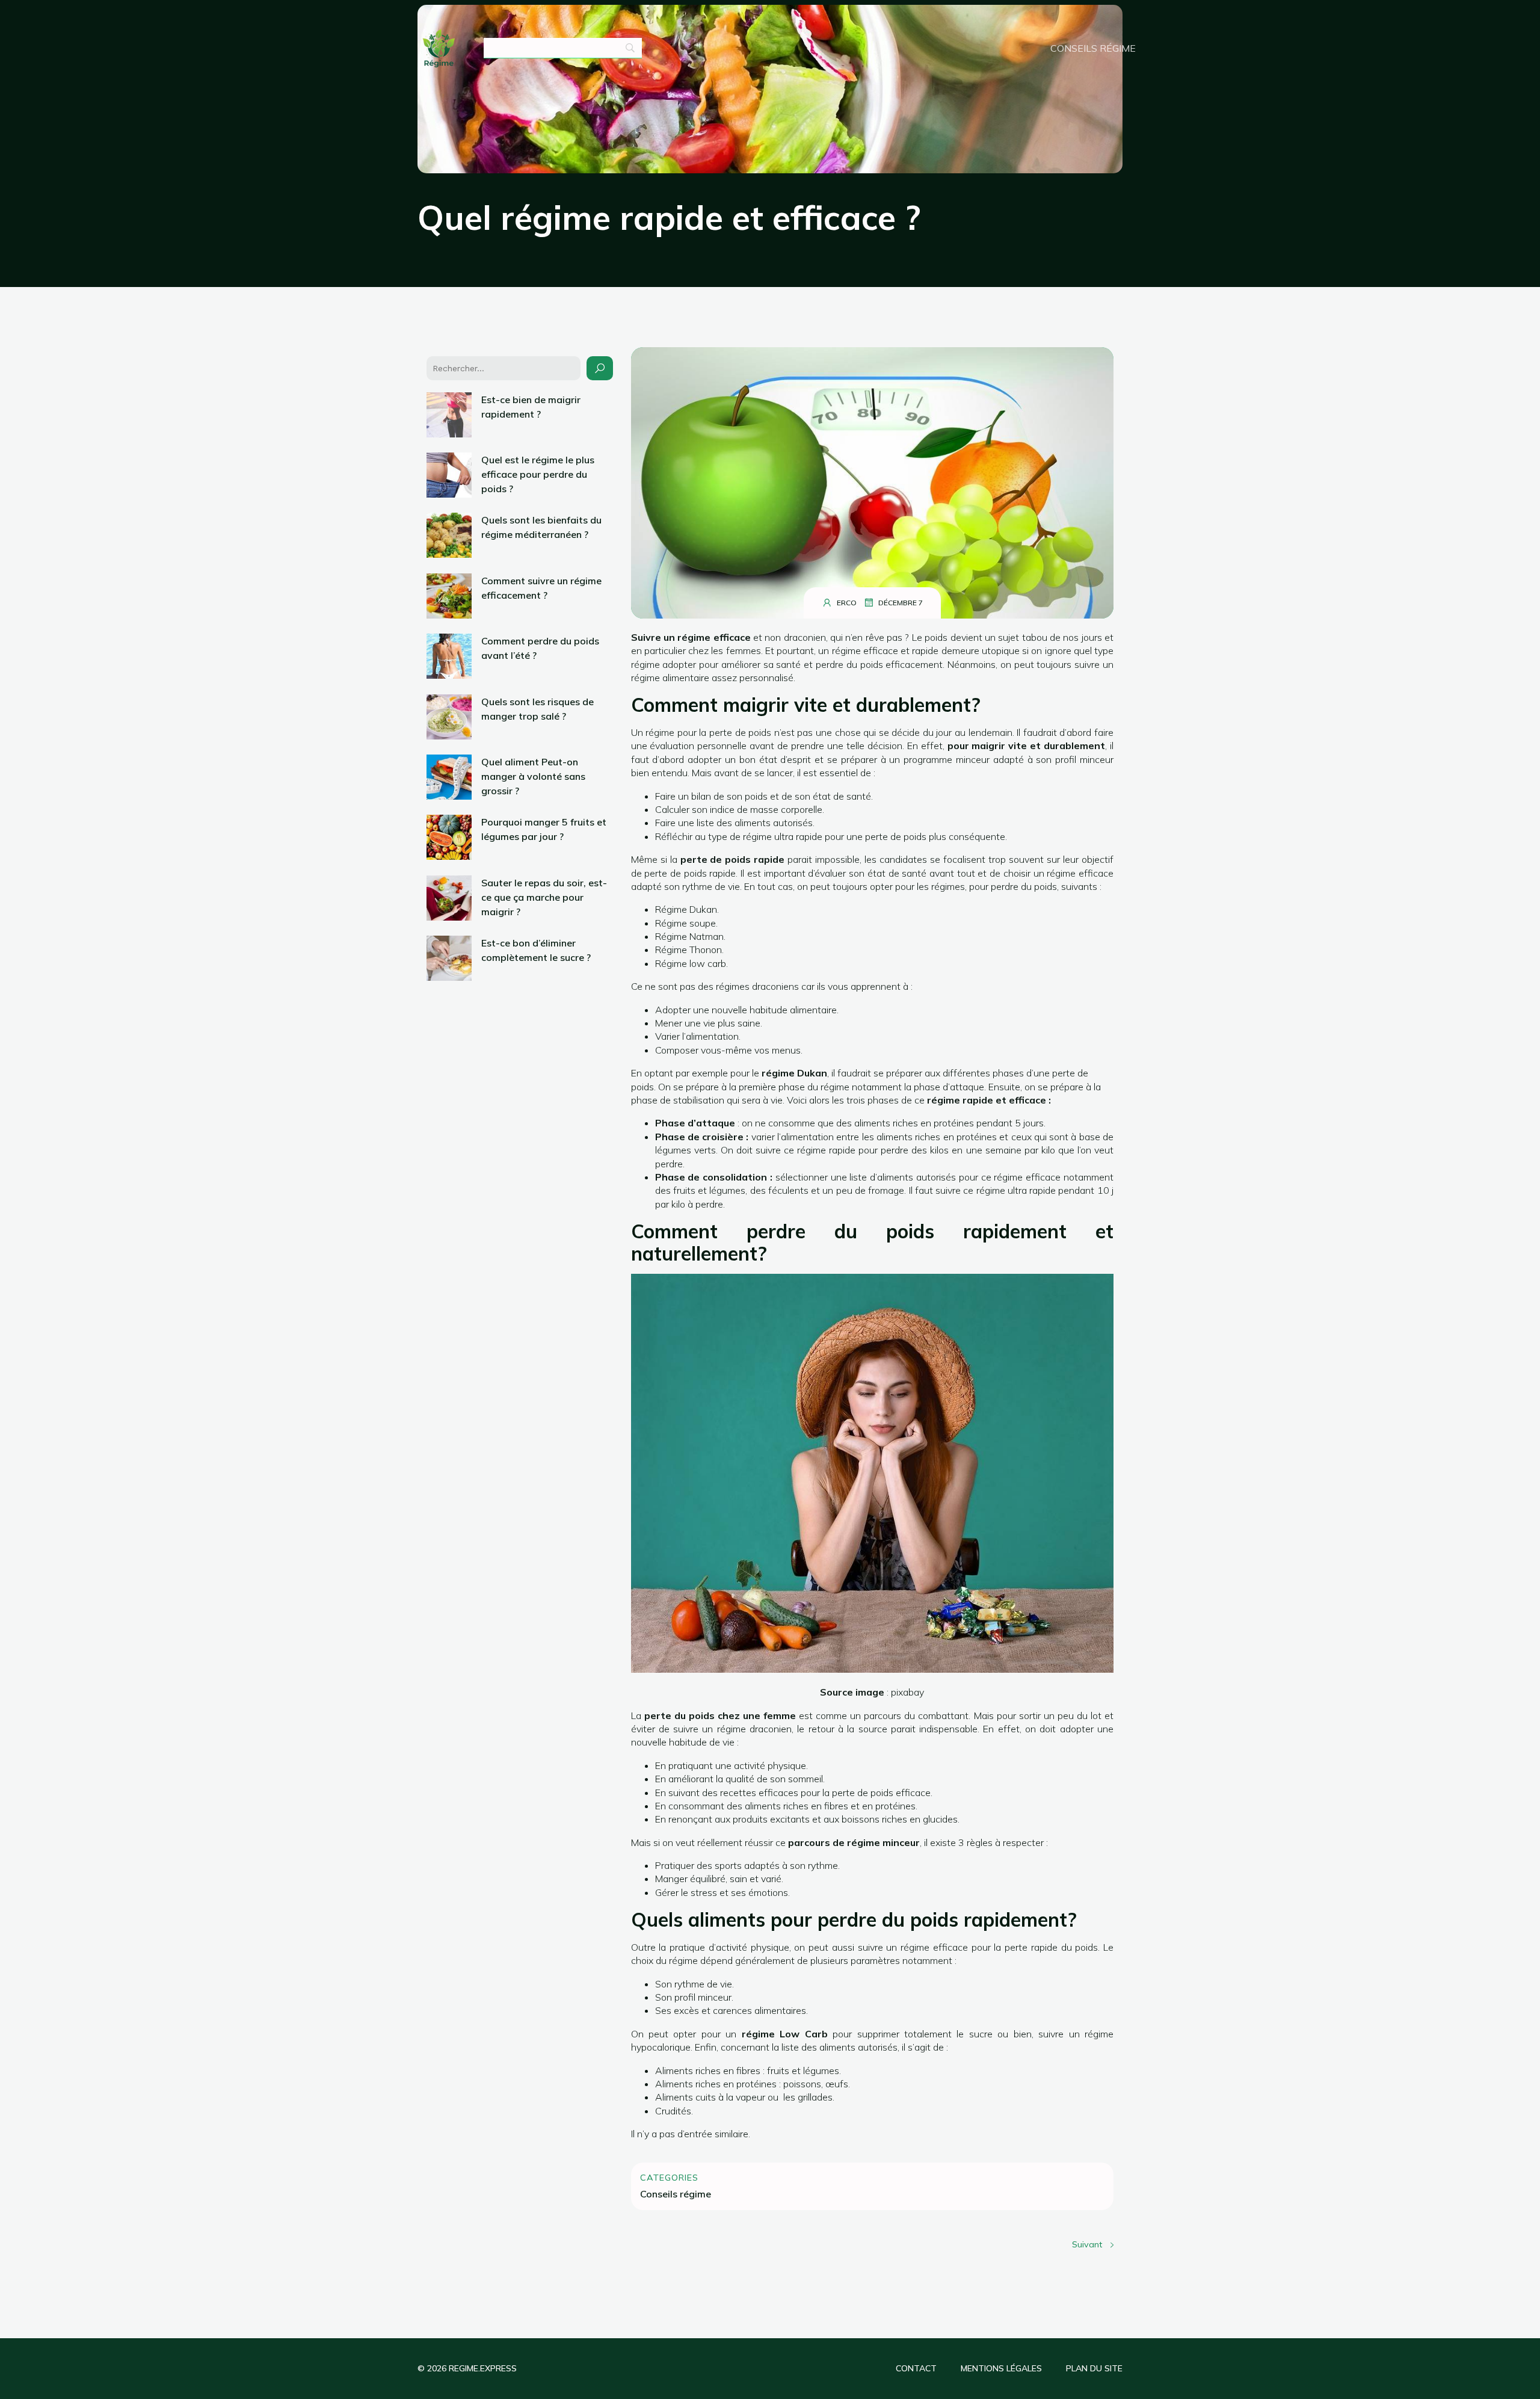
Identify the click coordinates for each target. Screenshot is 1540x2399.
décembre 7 (901, 603)
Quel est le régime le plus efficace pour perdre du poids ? (538, 474)
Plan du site (1094, 2368)
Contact (916, 2368)
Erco (847, 603)
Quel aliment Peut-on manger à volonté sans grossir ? (533, 776)
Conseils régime (1093, 48)
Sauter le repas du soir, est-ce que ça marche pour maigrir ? (544, 897)
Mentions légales (1001, 2368)
